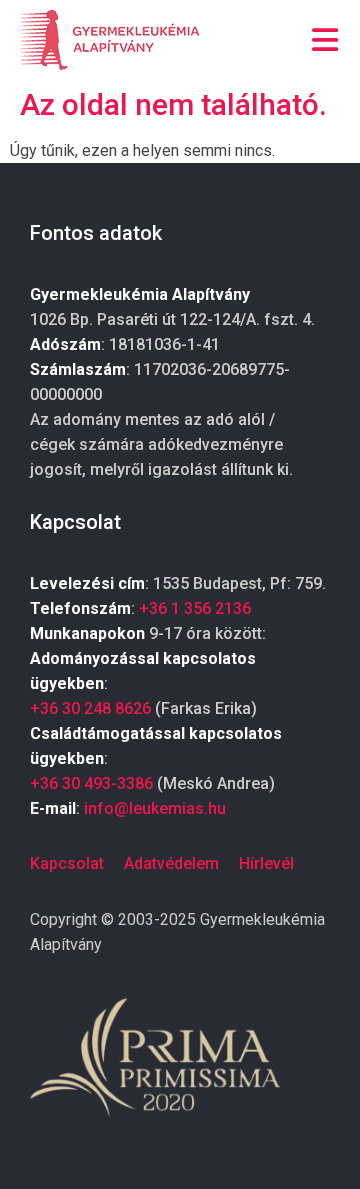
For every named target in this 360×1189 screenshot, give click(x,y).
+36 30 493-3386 (91, 783)
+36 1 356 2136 (195, 608)
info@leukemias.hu (155, 808)
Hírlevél (266, 863)
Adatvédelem (171, 863)
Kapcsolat (67, 863)
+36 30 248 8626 (90, 708)
